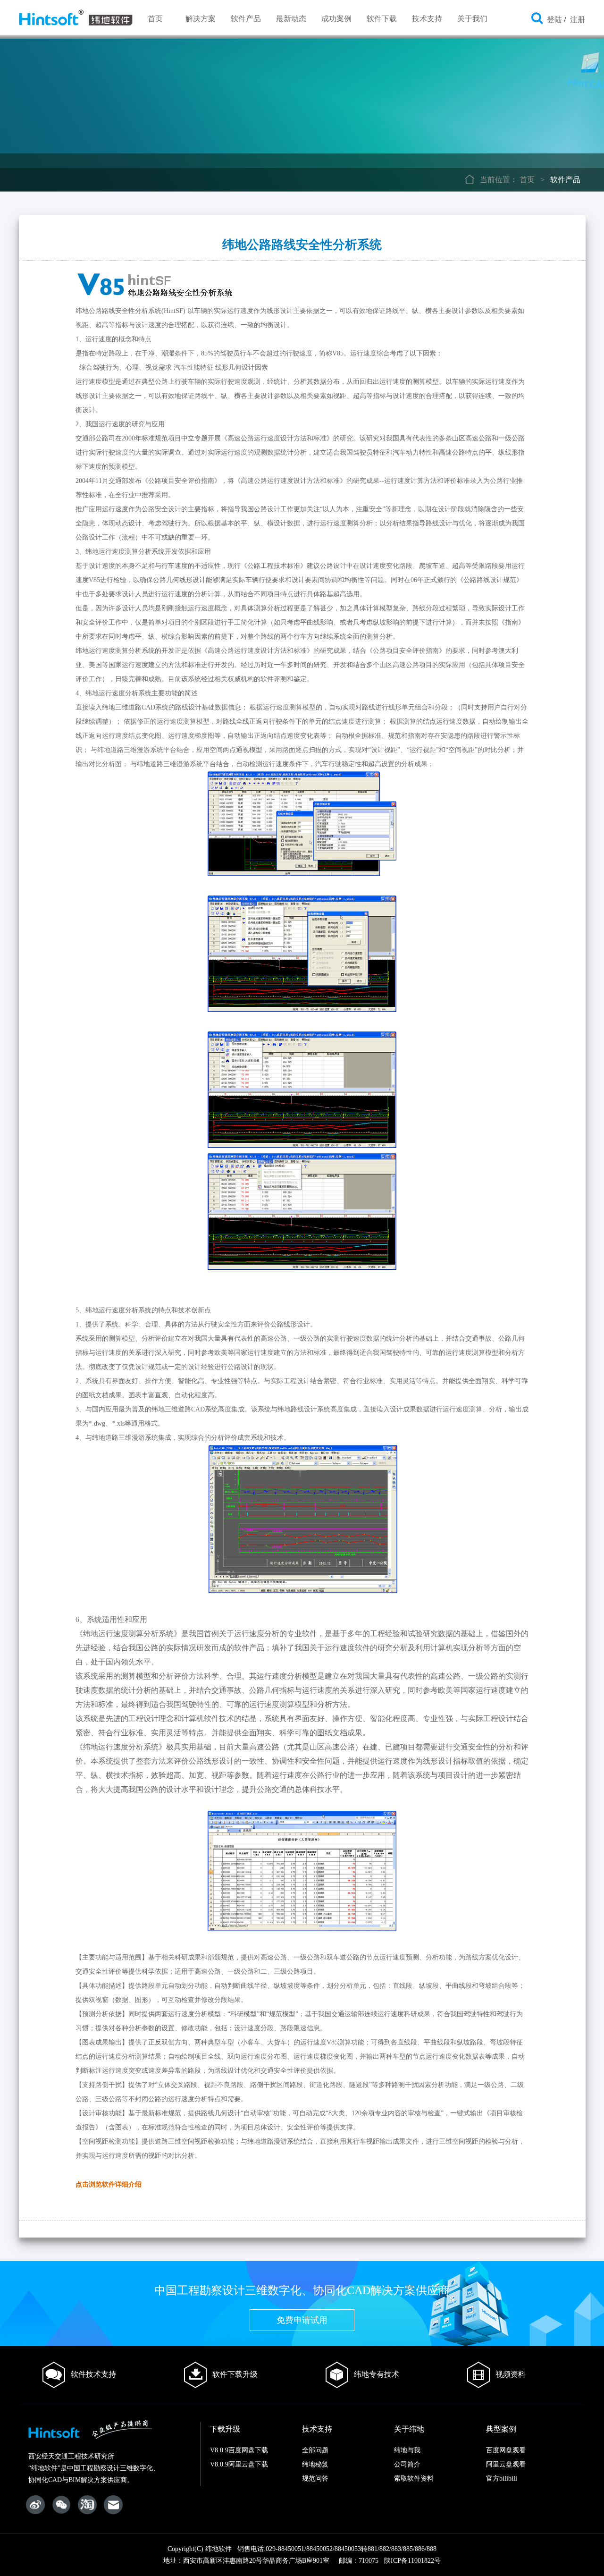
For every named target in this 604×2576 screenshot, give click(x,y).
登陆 (554, 20)
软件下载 (382, 19)
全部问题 (315, 2450)
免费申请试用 (302, 2320)
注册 (578, 20)
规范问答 (315, 2479)
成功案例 (336, 19)
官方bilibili (502, 2479)
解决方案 (201, 19)
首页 (155, 19)
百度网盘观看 (506, 2450)
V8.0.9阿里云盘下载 (239, 2464)
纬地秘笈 (315, 2464)
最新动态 (291, 19)
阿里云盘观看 (506, 2464)
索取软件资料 (414, 2479)
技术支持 (427, 19)
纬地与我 (407, 2450)
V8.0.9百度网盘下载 (239, 2450)
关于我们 (472, 19)
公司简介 (407, 2464)
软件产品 (246, 19)
